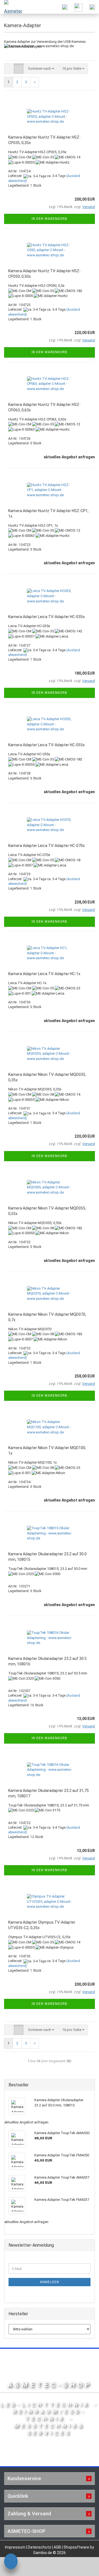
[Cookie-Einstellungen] (11, 2562)
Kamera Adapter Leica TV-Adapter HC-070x (46, 846)
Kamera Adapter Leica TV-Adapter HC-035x (46, 617)
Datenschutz (40, 2547)
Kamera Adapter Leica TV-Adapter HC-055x (46, 745)
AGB (58, 2547)
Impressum (16, 2547)
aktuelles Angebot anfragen (69, 457)
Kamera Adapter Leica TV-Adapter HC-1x (44, 974)
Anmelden (50, 2282)
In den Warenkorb (50, 219)
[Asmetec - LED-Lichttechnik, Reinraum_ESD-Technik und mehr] (11, 7)
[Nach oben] (84, 2568)
